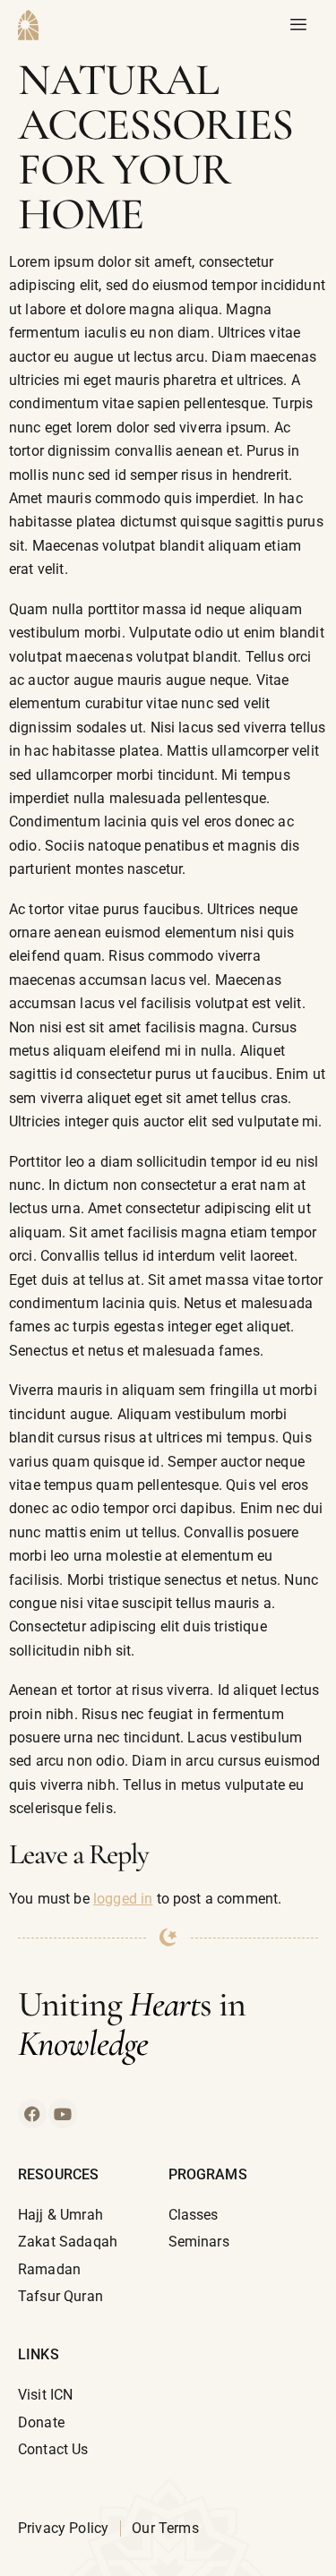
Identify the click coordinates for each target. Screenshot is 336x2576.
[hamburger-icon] (298, 25)
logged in (123, 1899)
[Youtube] (63, 2113)
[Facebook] (32, 2113)
